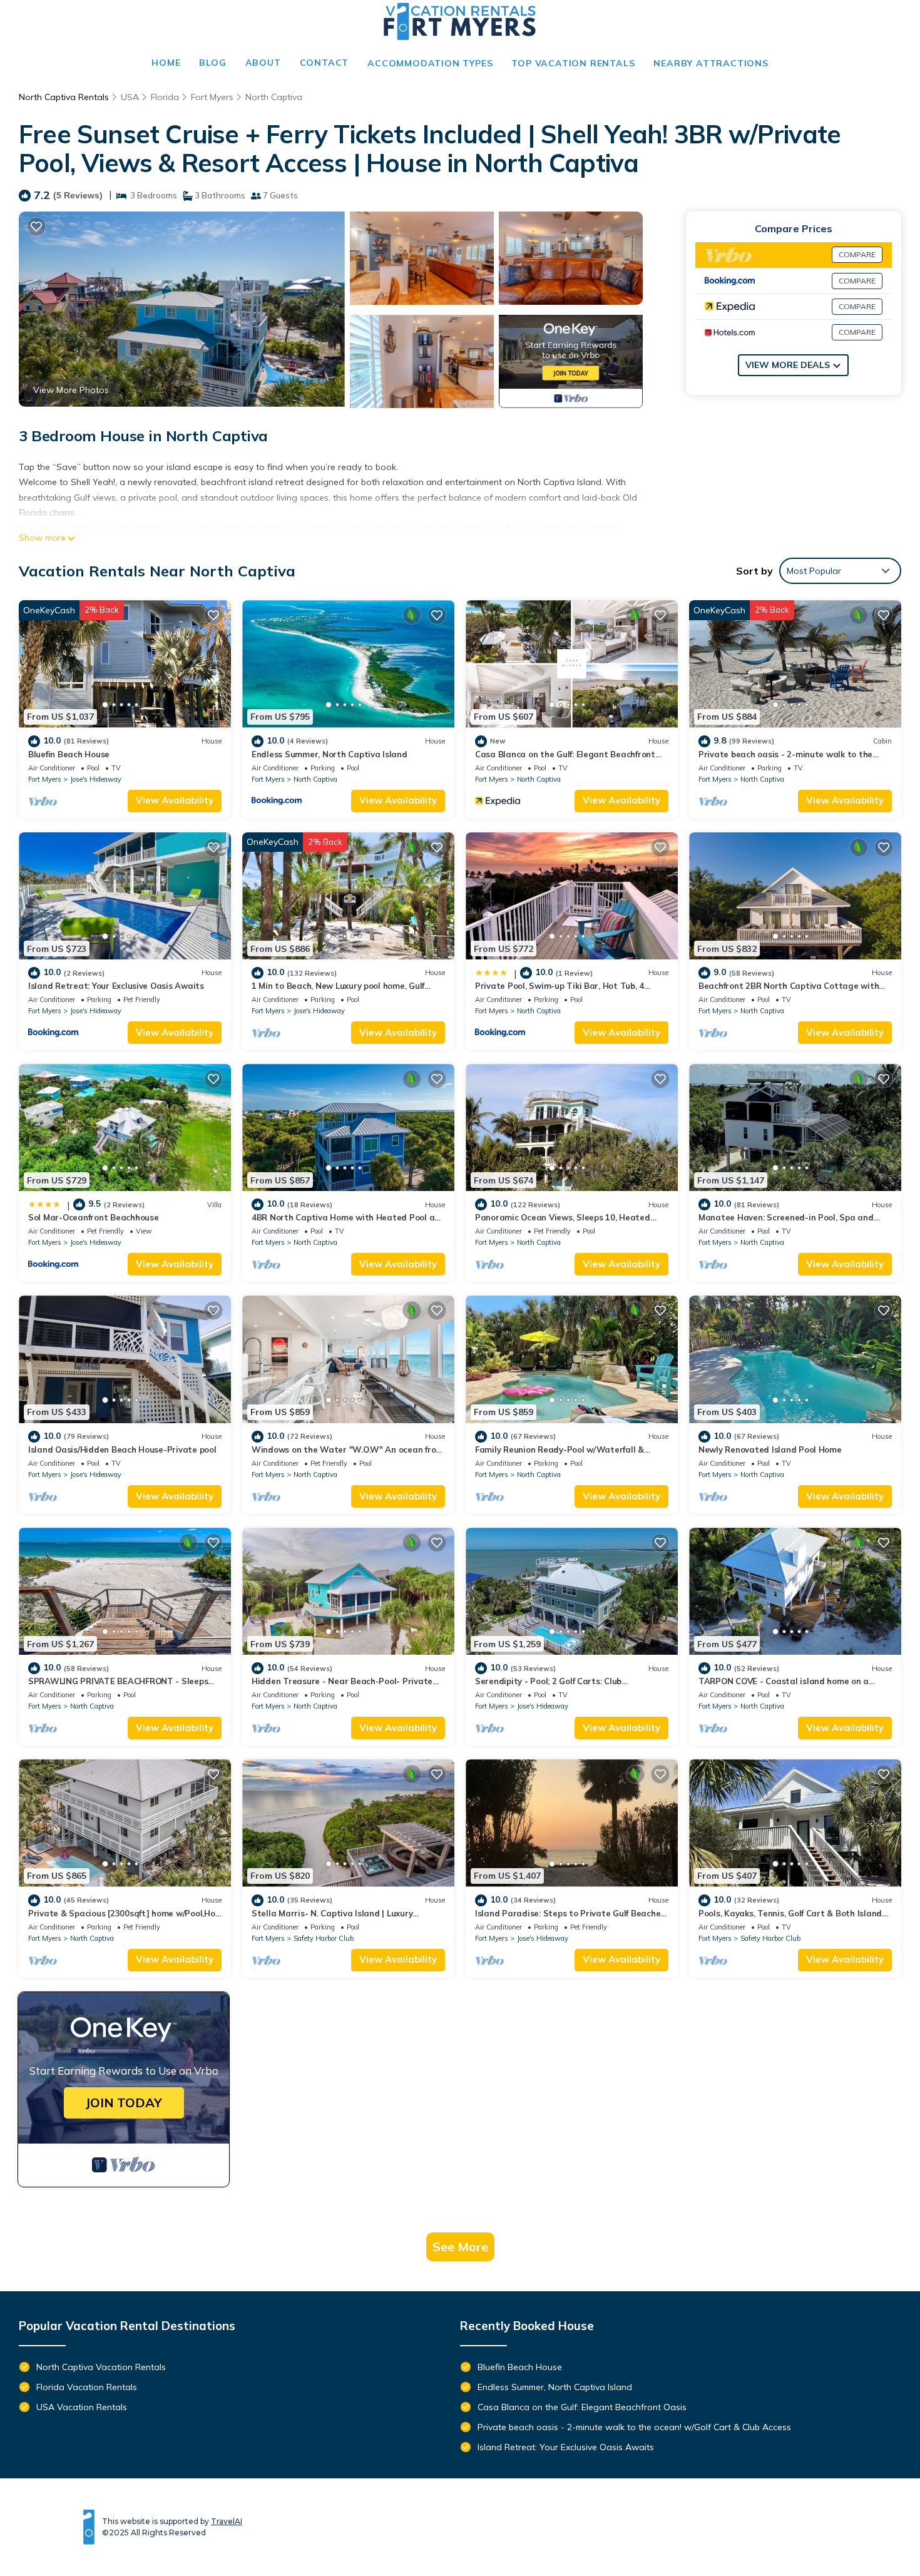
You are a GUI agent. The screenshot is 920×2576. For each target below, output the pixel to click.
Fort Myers (212, 97)
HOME (166, 63)
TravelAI (227, 2521)
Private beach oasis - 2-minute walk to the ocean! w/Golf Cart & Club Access (634, 2427)
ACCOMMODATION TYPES (430, 63)
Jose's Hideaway (96, 779)
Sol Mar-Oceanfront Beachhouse (93, 1217)
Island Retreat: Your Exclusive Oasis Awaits (116, 986)
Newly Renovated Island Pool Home (770, 1449)
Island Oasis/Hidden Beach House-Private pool (122, 1449)
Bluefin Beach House (69, 754)
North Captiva (274, 97)
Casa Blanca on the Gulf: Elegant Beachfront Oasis (582, 2407)
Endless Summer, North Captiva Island (330, 754)
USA (130, 97)
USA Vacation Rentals (82, 2407)
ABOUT (263, 63)
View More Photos (71, 390)
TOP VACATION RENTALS (573, 63)
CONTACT (325, 63)
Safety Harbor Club (324, 1938)
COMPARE (857, 254)
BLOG (212, 63)
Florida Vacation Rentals (87, 2387)
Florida (165, 97)
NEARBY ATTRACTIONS (711, 63)
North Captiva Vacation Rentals (101, 2367)
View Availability (175, 800)
